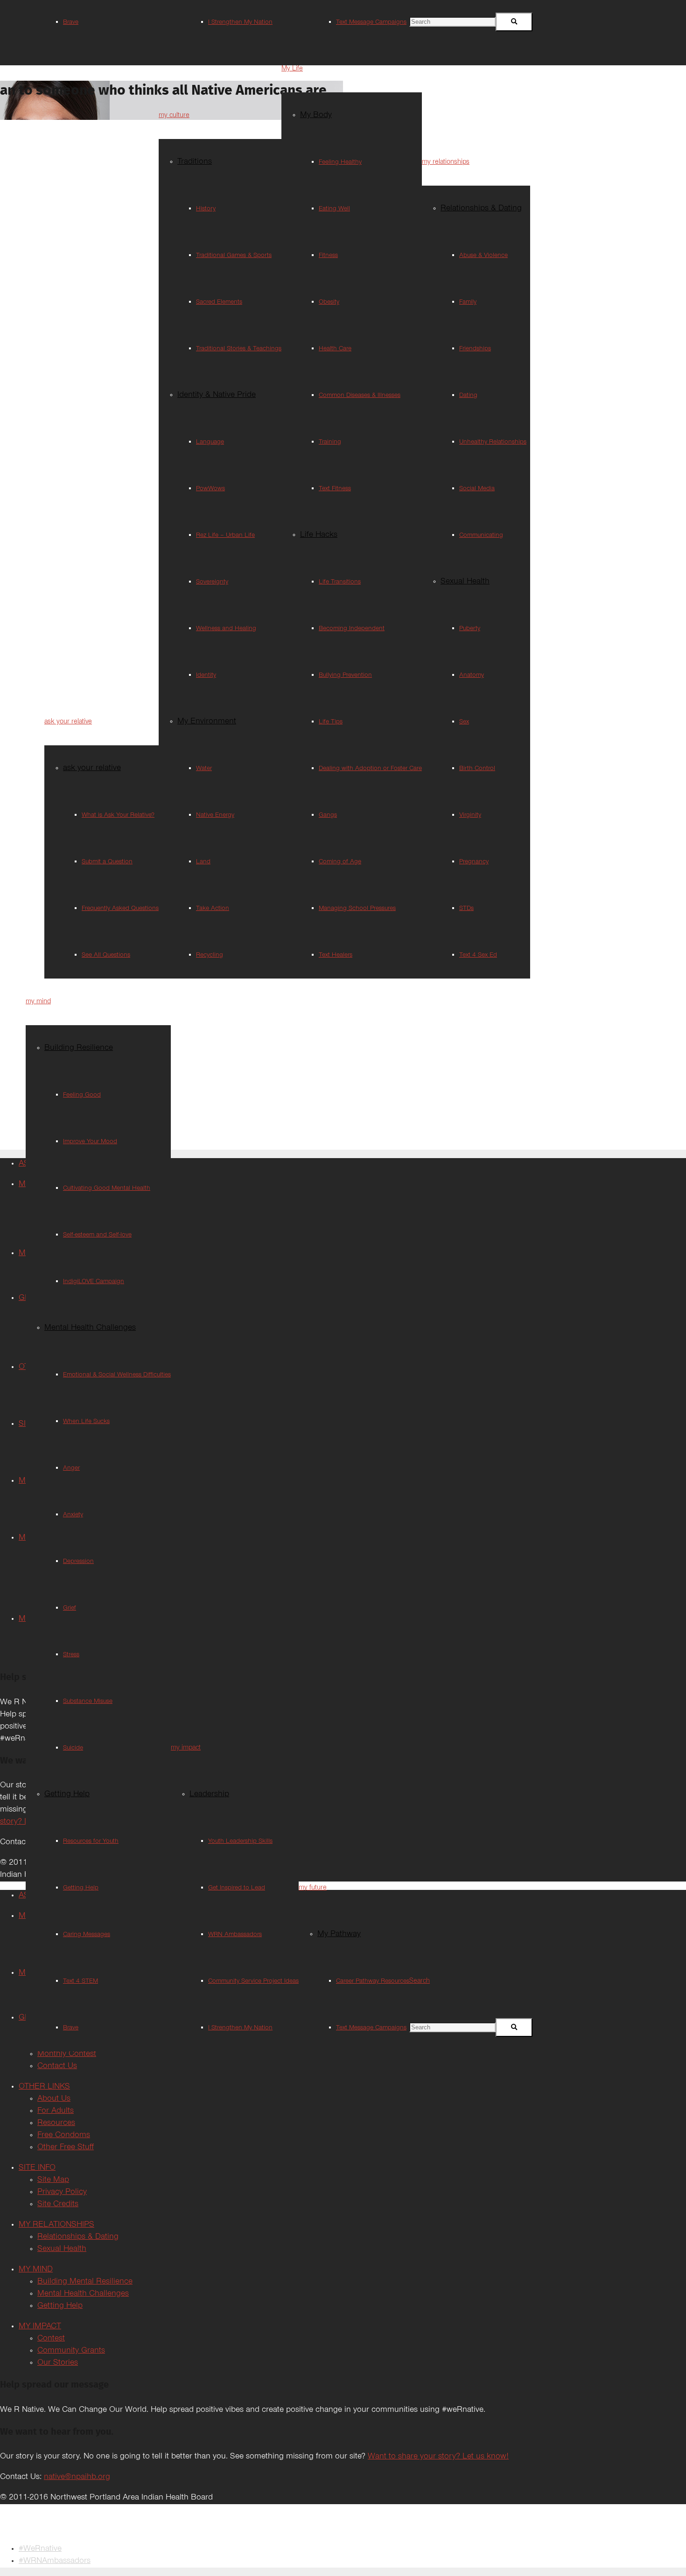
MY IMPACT (40, 2327)
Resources (56, 2124)
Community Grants (71, 2351)
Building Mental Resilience (85, 2282)
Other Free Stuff (66, 2148)
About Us (54, 2099)
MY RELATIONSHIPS (56, 2225)
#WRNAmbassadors (55, 2562)
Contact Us (57, 2067)
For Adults (56, 2111)
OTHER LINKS (44, 2087)
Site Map (53, 2180)
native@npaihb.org (77, 2478)
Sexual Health (62, 2250)
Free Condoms (64, 2136)
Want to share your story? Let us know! (438, 2457)
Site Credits (58, 2205)
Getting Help (60, 2306)
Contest (51, 2339)
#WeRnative (40, 2549)
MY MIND (36, 2270)
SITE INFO (37, 2168)
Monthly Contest (67, 2055)
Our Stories (58, 2363)
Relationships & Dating (78, 2237)
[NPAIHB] (317, 2527)
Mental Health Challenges (83, 2294)
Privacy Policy (62, 2193)
